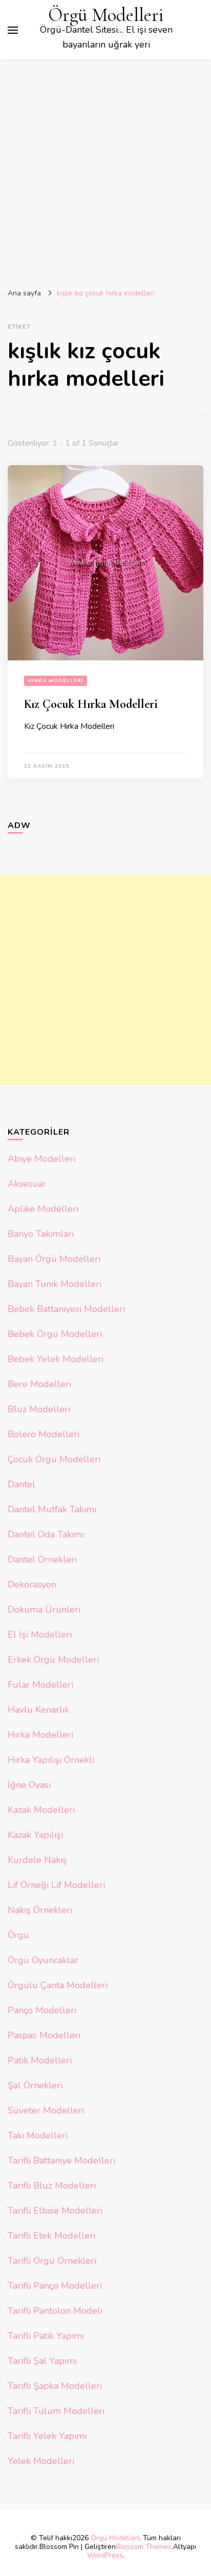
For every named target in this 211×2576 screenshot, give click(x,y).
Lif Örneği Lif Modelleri (56, 1885)
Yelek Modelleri (41, 2461)
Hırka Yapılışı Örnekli (51, 1760)
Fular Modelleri (40, 1685)
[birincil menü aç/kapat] (13, 30)
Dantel (22, 1484)
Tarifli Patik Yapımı (46, 2336)
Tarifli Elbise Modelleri (55, 2211)
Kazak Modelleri (41, 1810)
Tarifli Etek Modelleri (51, 2236)
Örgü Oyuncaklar (43, 1960)
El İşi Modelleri (40, 1635)
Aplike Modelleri (43, 1209)
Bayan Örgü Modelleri (54, 1259)
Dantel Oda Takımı (46, 1534)
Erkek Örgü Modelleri (53, 1660)
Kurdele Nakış (37, 1860)
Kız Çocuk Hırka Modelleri (91, 704)
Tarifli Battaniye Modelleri (61, 2160)
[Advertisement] (105, 170)
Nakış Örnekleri (40, 1910)
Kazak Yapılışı (35, 1835)
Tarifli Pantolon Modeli (55, 2311)
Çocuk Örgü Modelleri (54, 1459)
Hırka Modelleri (56, 681)
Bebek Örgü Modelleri (55, 1334)
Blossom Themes (144, 2547)
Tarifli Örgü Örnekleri (52, 2261)
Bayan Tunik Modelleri (55, 1284)
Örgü (18, 1935)
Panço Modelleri (42, 2010)
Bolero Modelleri (44, 1434)
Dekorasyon (32, 1584)
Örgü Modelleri (106, 15)
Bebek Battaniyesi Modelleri (66, 1309)
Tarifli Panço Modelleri (55, 2286)
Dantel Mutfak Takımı (52, 1509)
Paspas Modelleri (44, 2035)
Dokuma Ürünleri (44, 1609)
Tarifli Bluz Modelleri (52, 2186)
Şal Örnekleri (35, 2085)
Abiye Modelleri (41, 1159)
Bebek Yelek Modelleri (56, 1359)
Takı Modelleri (38, 2135)
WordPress (105, 2555)
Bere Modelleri (39, 1384)
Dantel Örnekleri (42, 1559)
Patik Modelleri (40, 2060)
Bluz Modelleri (39, 1409)
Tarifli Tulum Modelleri (56, 2411)
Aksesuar (27, 1184)
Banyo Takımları (41, 1234)
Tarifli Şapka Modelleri (55, 2386)
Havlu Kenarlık (38, 1710)
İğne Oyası (29, 1785)
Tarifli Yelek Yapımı (47, 2436)
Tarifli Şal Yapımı (42, 2361)
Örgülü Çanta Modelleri (58, 1985)
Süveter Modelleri (46, 2110)
